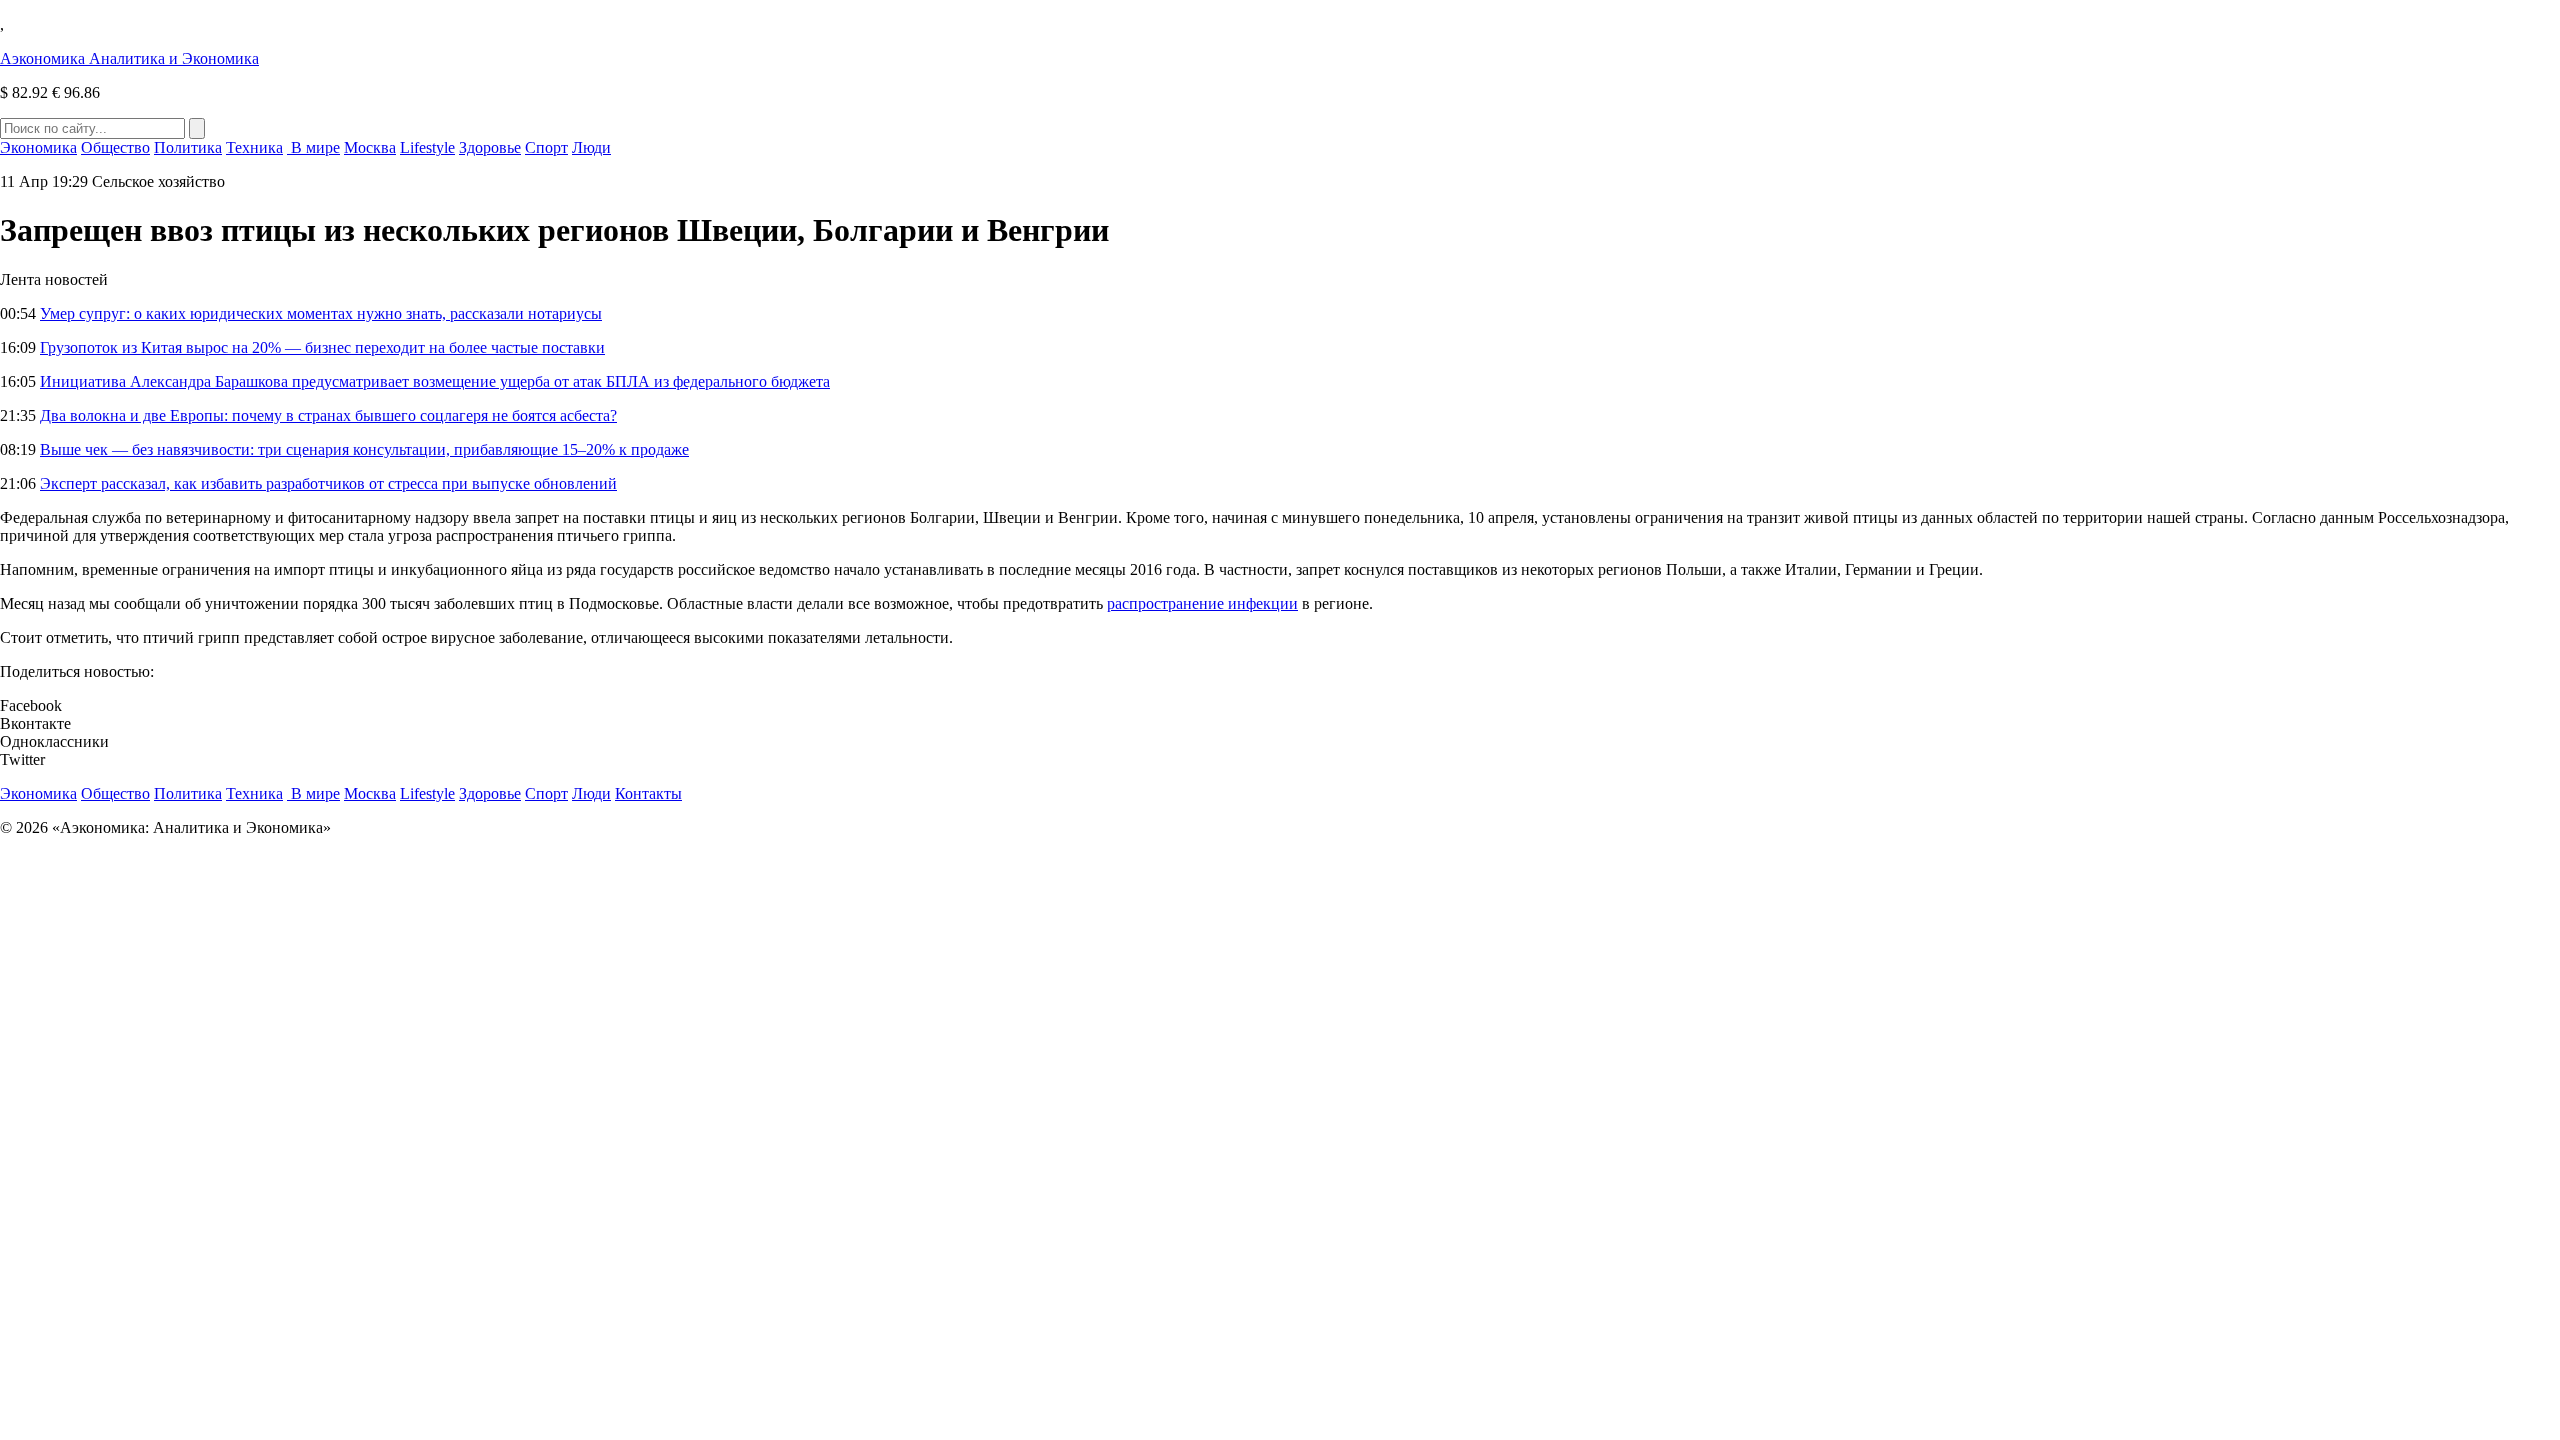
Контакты (648, 793)
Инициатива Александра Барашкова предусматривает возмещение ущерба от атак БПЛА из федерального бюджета (435, 381)
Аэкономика (129, 58)
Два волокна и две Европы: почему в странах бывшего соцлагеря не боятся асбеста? (328, 415)
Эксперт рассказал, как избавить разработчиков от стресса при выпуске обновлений (328, 483)
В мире (313, 147)
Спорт (546, 147)
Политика (188, 147)
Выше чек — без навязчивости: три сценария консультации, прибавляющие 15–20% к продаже (364, 449)
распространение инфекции (1202, 603)
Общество (115, 147)
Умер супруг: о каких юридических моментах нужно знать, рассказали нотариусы (321, 313)
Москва (370, 147)
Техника (254, 147)
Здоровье (490, 147)
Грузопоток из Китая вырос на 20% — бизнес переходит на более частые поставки (322, 347)
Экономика (38, 147)
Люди (591, 147)
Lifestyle (427, 147)
